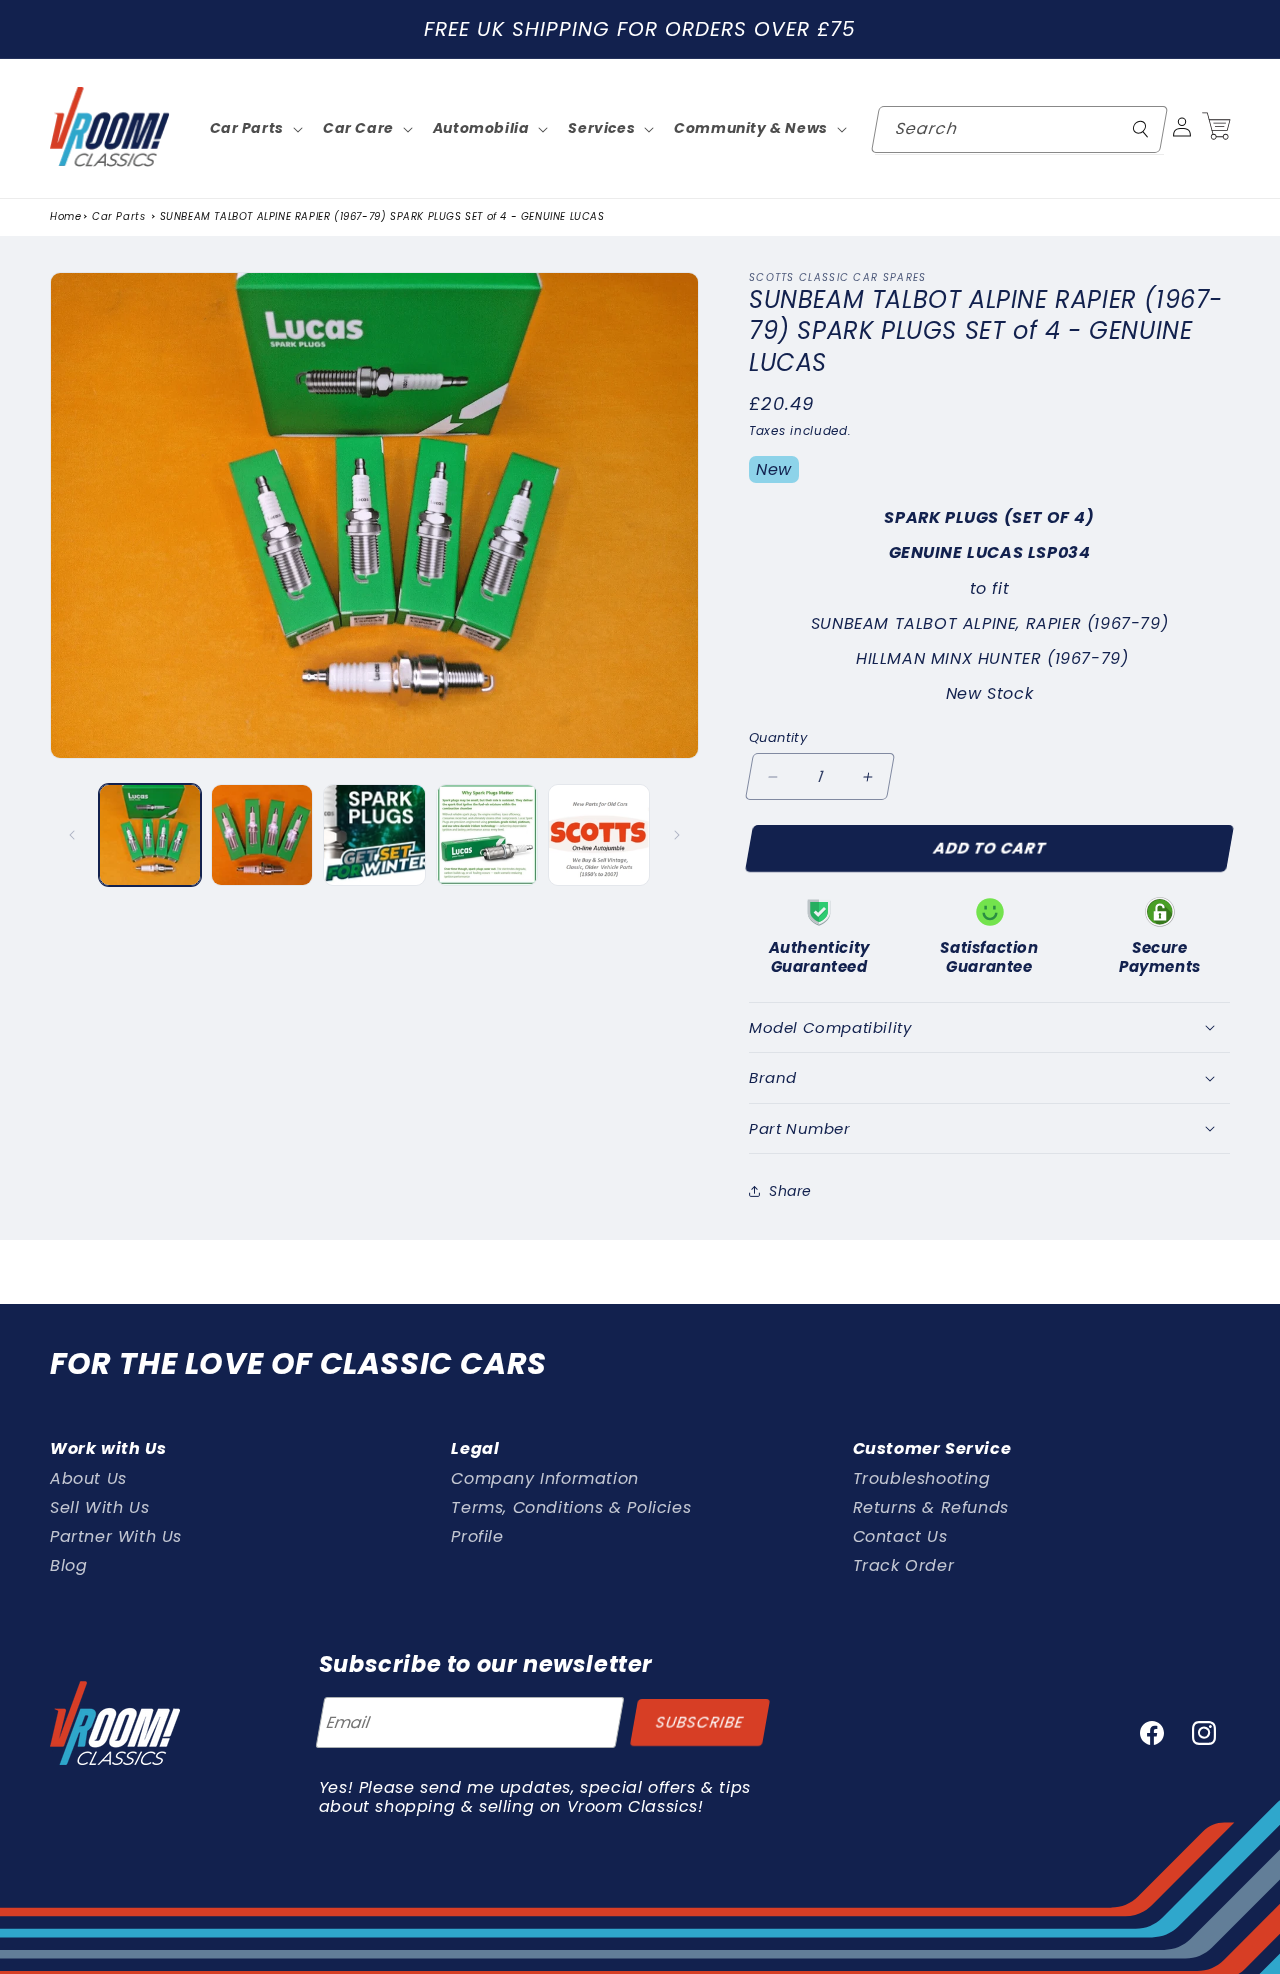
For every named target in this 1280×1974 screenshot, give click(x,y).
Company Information (544, 1478)
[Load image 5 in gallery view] (599, 835)
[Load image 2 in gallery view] (262, 835)
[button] (1216, 127)
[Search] (1141, 129)
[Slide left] (72, 835)
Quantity (778, 737)
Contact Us (900, 1535)
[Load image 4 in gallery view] (487, 835)
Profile (477, 1535)
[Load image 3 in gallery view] (374, 835)
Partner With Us (116, 1535)
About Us (88, 1478)
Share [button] (790, 1190)
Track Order (904, 1564)
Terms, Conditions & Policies (571, 1506)
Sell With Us (99, 1506)
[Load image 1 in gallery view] (150, 835)
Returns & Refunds (931, 1506)
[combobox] (1019, 129)
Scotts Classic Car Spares (838, 278)
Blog (68, 1564)
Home (65, 217)
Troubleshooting (922, 1478)
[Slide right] (677, 835)
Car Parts (118, 217)
